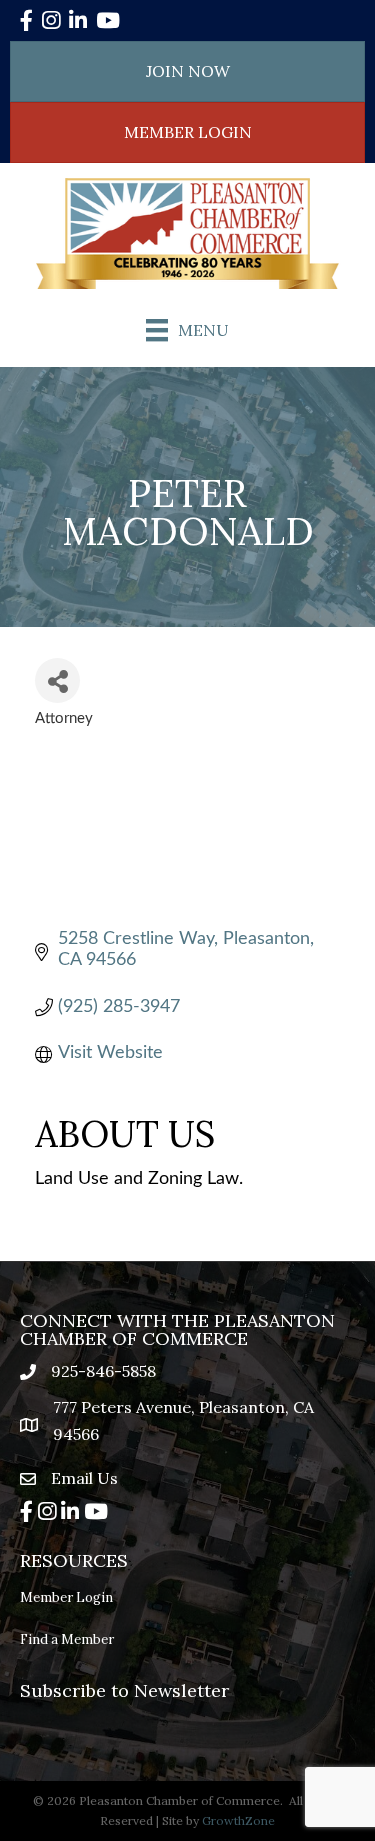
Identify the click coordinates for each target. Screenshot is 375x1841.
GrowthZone (238, 1820)
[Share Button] (57, 680)
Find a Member (67, 1639)
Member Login (66, 1597)
